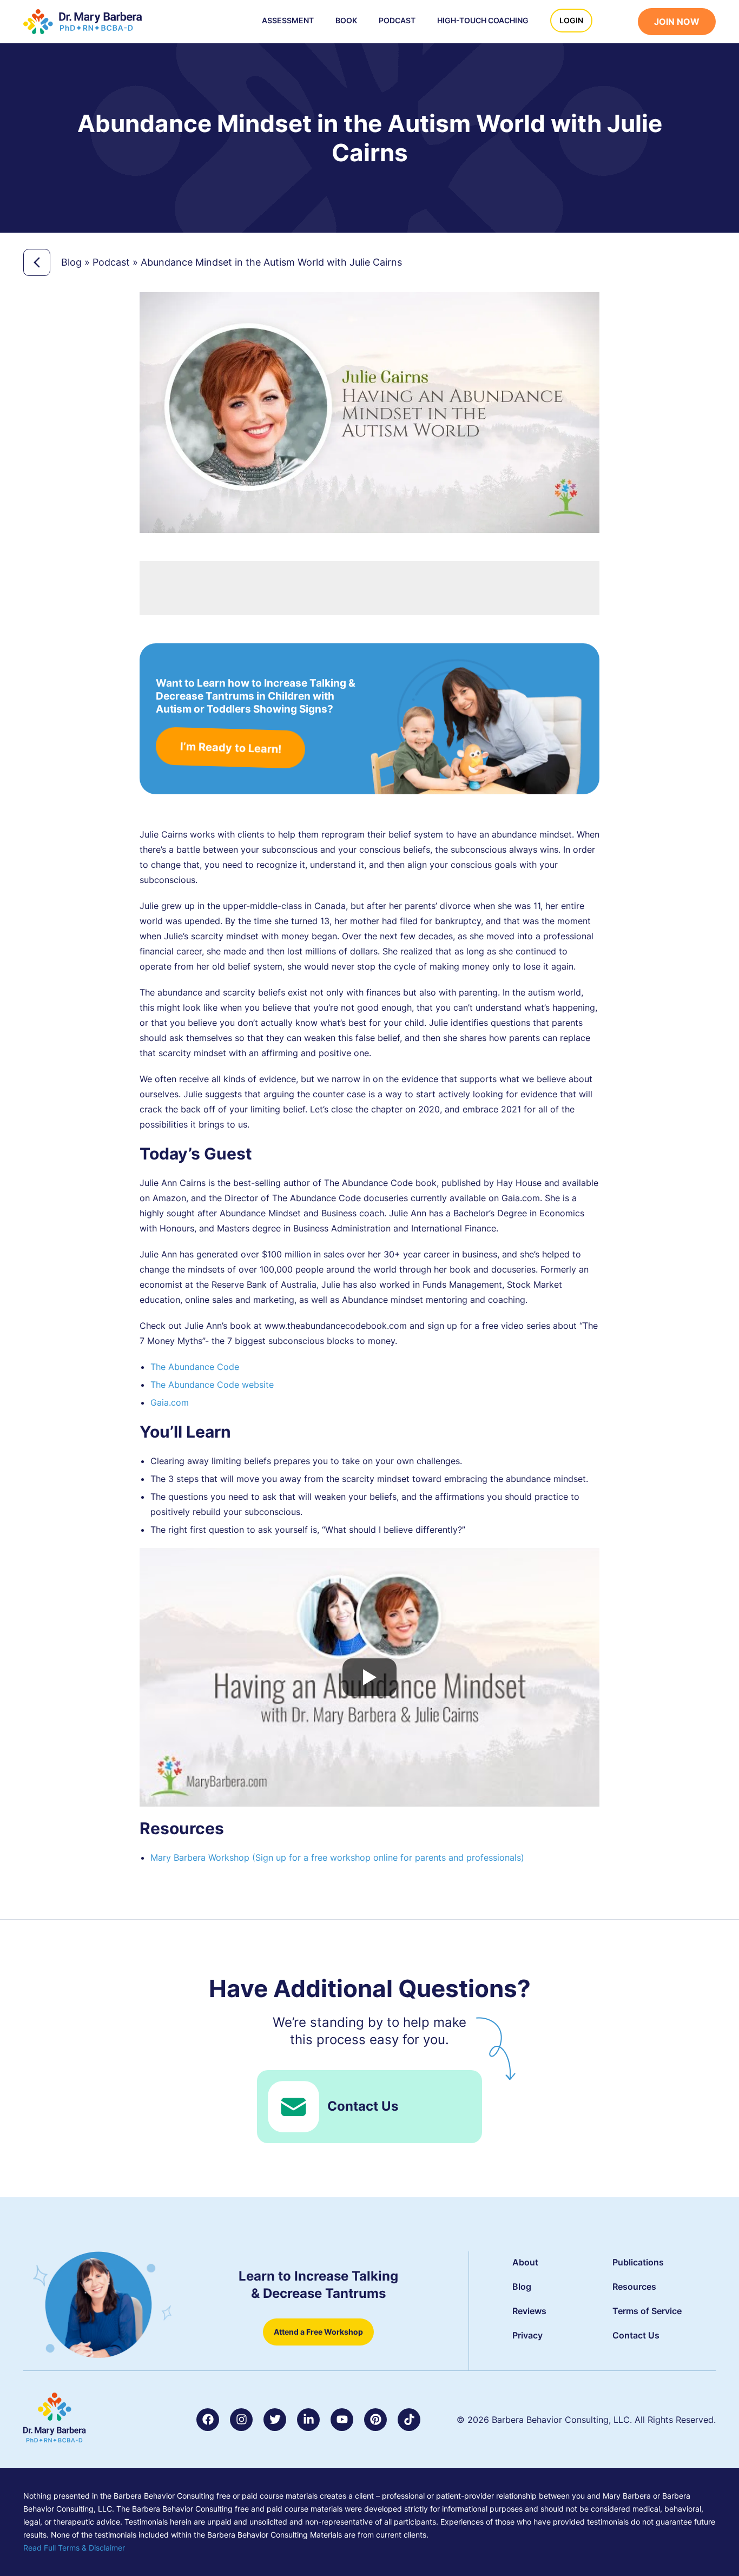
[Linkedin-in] (308, 2420)
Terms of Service (647, 2311)
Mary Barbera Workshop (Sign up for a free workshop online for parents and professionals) (337, 1857)
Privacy (527, 2335)
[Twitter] (275, 2420)
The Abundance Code (195, 1367)
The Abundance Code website (212, 1385)
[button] (621, 23)
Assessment (288, 20)
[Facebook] (208, 2420)
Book (346, 20)
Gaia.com (170, 1402)
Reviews (529, 2311)
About (525, 2262)
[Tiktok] (409, 2420)
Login (571, 20)
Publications (638, 2262)
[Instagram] (241, 2420)
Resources (634, 2287)
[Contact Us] (293, 2107)
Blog (71, 262)
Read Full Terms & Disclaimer (74, 2548)
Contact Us (363, 2106)
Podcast (397, 20)
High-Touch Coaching (483, 20)
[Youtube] (342, 2420)
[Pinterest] (375, 2420)
